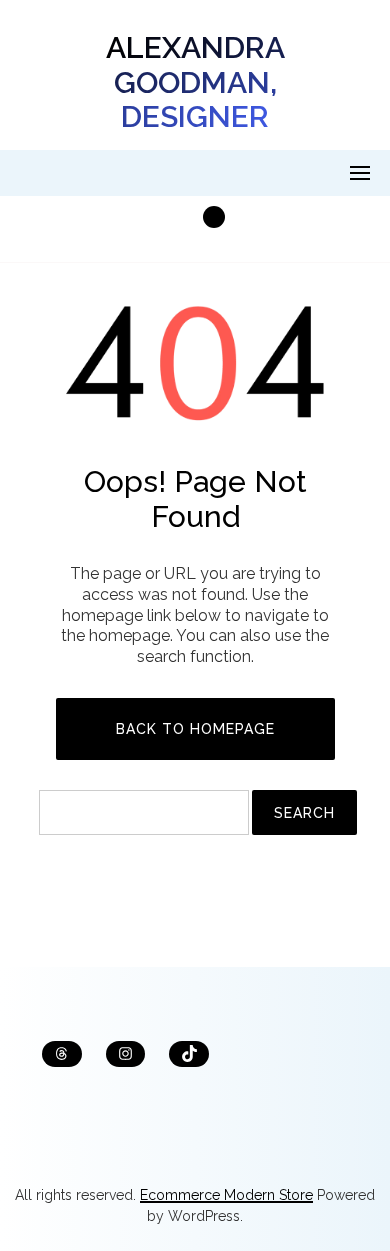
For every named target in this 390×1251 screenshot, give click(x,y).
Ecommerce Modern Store (226, 1195)
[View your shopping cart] (195, 229)
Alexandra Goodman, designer (195, 82)
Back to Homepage (195, 729)
